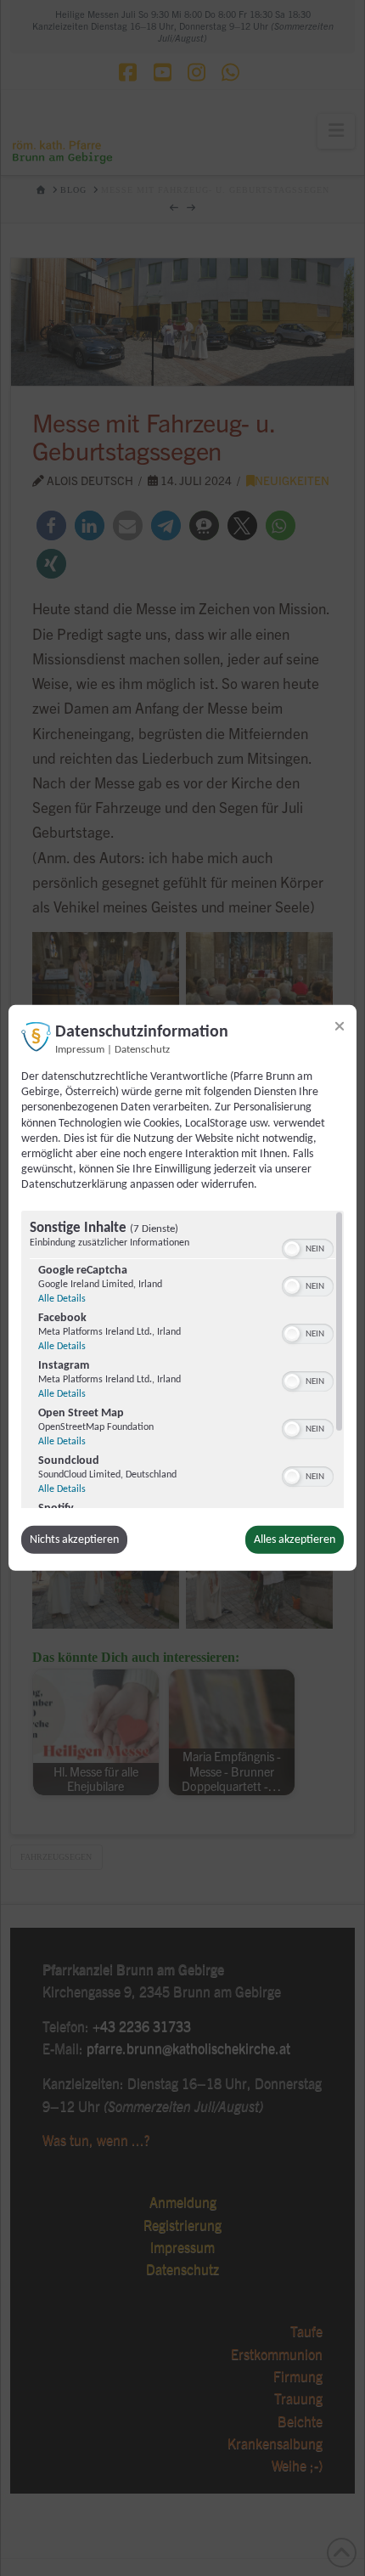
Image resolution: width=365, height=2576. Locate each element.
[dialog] (182, 1288)
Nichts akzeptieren (74, 1539)
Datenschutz (142, 1050)
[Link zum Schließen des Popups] (340, 1026)
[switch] (308, 1246)
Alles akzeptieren (295, 1539)
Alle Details (62, 1298)
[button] (292, 1248)
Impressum (80, 1050)
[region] (182, 1359)
